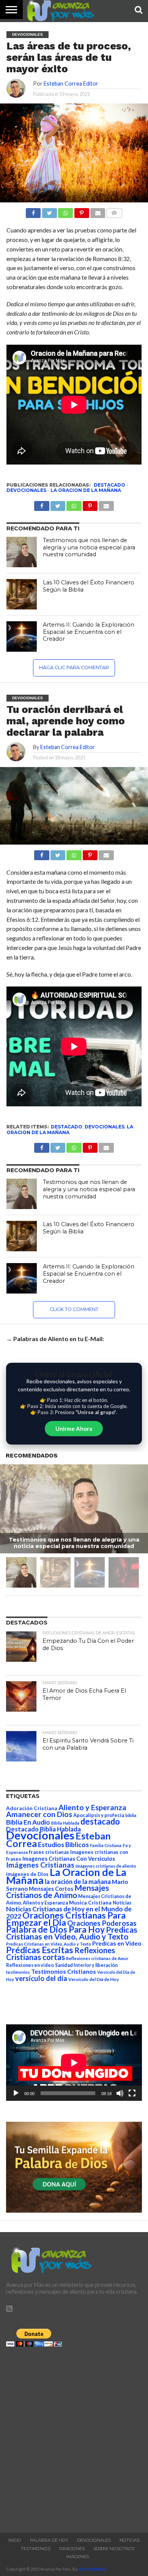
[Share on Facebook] (42, 853)
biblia (131, 1815)
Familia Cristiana (106, 1845)
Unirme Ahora (74, 1429)
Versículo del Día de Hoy (94, 1979)
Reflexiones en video (30, 1965)
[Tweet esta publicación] (49, 211)
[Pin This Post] (90, 853)
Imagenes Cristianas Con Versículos (69, 1859)
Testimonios (36, 2549)
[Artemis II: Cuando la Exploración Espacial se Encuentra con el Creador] (22, 636)
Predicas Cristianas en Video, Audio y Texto (72, 1933)
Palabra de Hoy (49, 2540)
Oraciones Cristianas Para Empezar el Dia (66, 1919)
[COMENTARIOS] (114, 211)
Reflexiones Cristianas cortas (61, 1954)
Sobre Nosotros (114, 2549)
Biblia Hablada (65, 1823)
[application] (74, 2063)
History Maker (93, 2569)
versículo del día (41, 1978)
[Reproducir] (16, 2093)
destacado (109, 485)
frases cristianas (49, 1852)
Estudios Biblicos (63, 1845)
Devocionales (26, 490)
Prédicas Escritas (40, 1950)
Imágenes (78, 2557)
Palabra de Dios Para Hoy (55, 1929)
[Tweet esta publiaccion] (58, 504)
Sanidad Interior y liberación (86, 1965)
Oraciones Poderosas (102, 1923)
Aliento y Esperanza (92, 1807)
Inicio (15, 2540)
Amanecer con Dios (39, 1814)
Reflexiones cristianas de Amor (97, 1958)
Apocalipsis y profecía (99, 1815)
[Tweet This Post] (58, 853)
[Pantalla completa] (132, 2093)
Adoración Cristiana (32, 1808)
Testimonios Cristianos (64, 1971)
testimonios (18, 1972)
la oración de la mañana (78, 1881)
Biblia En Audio (28, 1822)
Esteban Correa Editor (71, 84)
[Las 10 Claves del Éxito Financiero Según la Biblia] (22, 594)
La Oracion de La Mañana (86, 490)
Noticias (122, 1903)
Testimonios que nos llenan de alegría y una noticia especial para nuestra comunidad (89, 547)
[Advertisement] (74, 2438)
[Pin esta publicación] (81, 211)
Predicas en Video (117, 1943)
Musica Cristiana (90, 1903)
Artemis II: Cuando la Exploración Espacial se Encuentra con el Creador (89, 632)
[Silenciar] (120, 2093)
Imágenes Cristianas (40, 1865)
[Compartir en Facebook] (33, 211)
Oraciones (72, 2549)
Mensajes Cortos (51, 1889)
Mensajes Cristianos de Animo (57, 1891)
